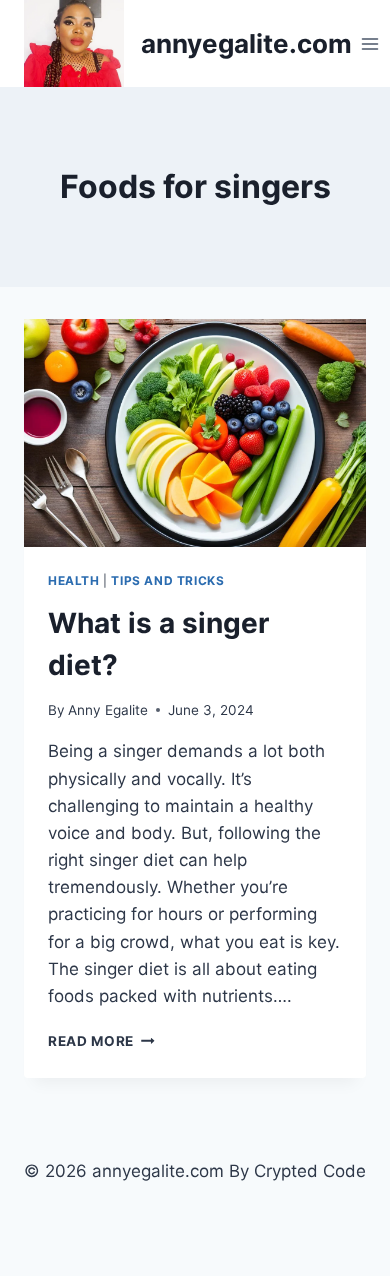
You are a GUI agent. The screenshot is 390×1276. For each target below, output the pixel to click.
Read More (101, 1041)
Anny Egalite (108, 710)
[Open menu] (370, 43)
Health (74, 580)
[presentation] (195, 433)
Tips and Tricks (167, 580)
